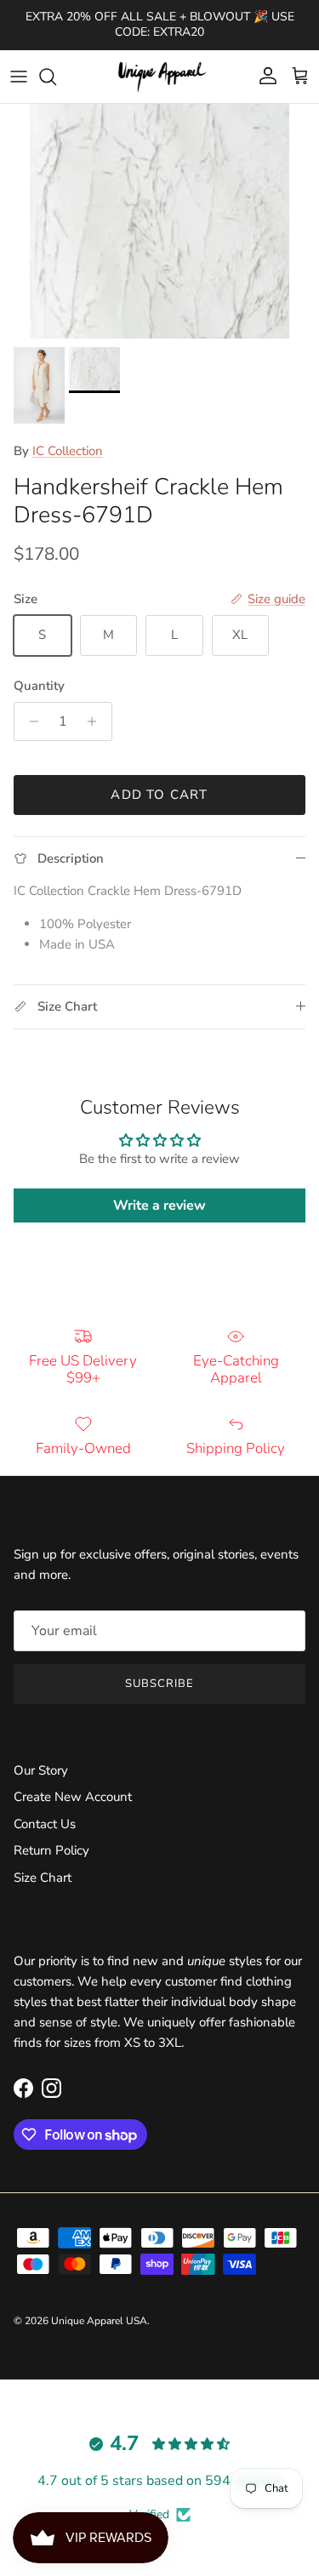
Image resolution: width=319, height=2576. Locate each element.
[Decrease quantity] (29, 721)
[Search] (56, 77)
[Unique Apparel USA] (160, 77)
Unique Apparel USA (99, 2321)
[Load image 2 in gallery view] (159, 221)
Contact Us (45, 1824)
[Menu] (19, 77)
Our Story (41, 1770)
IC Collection (68, 451)
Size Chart (43, 1878)
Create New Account (73, 1797)
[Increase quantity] (97, 721)
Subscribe (159, 1684)
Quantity (39, 686)
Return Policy (51, 1850)
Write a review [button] (159, 1205)
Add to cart (159, 795)
